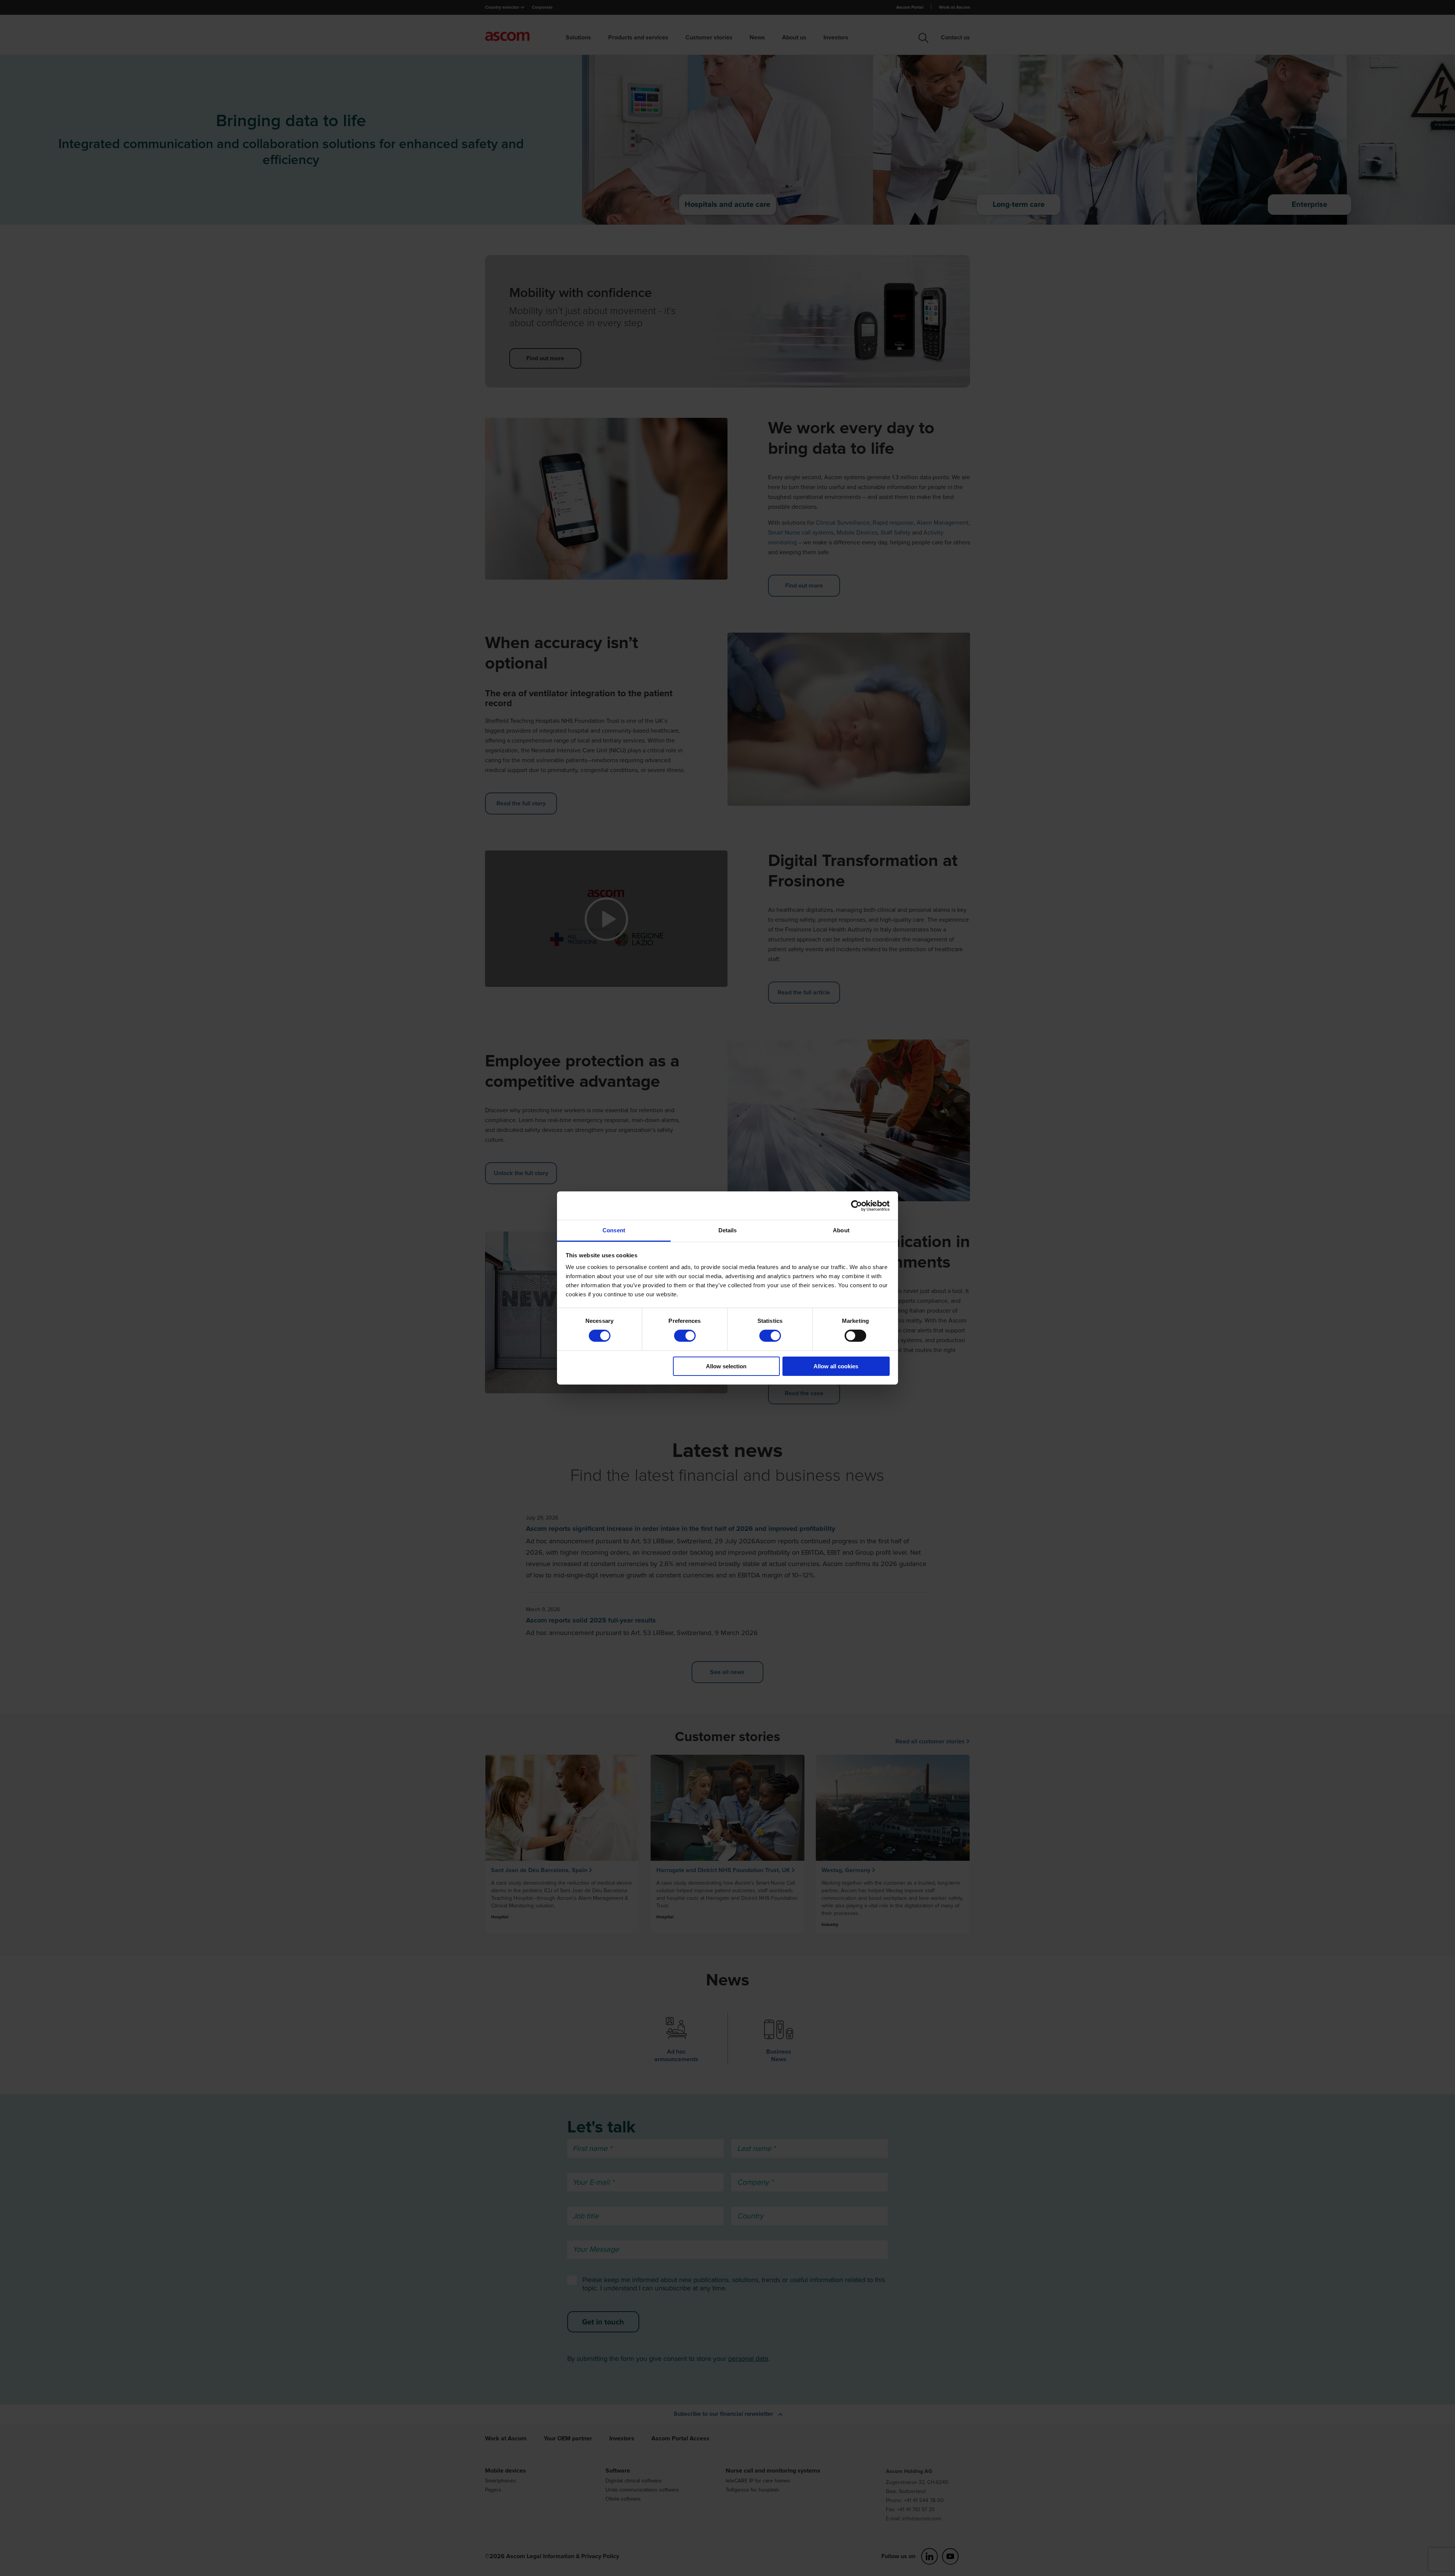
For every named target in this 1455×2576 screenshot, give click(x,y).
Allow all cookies (836, 1366)
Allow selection (726, 1366)
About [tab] (841, 1230)
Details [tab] (728, 1230)
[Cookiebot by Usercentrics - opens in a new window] (857, 1205)
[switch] (685, 1336)
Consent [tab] (614, 1230)
